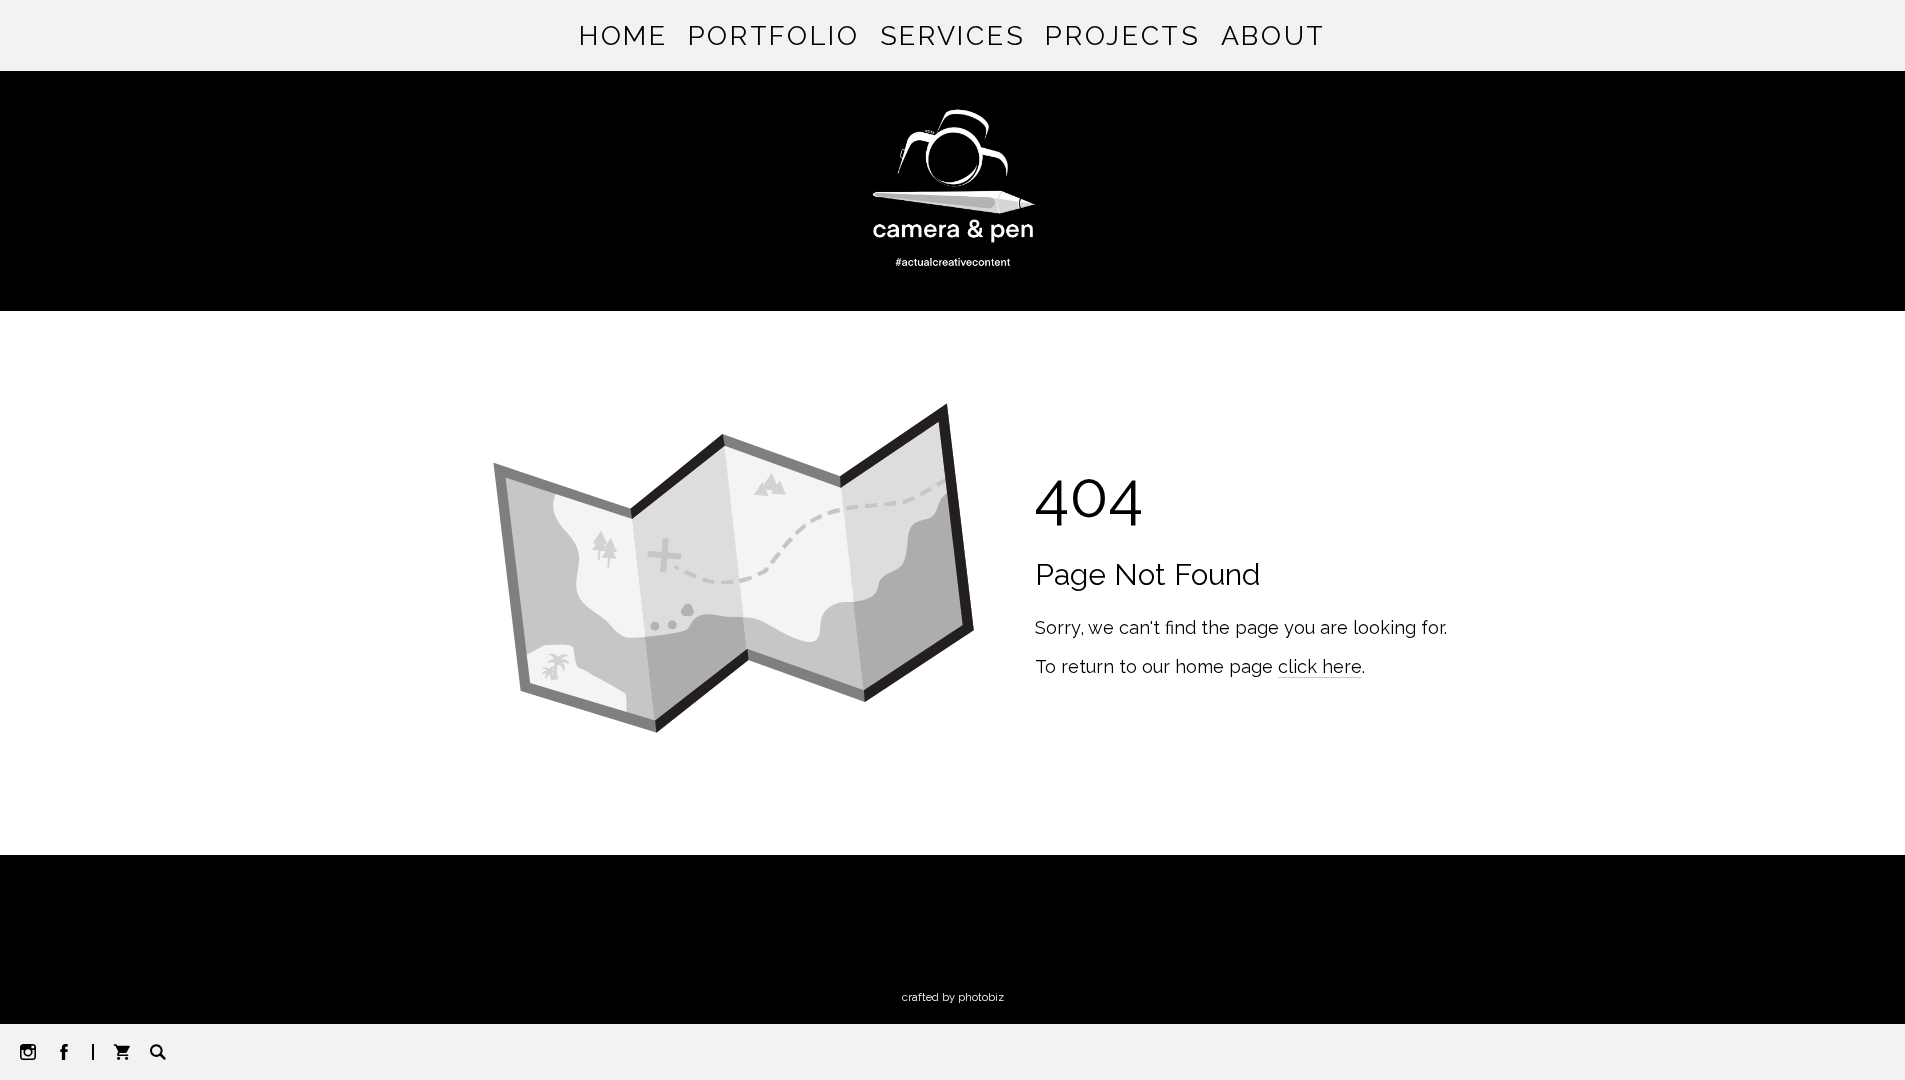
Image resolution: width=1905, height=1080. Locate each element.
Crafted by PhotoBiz (953, 997)
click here (1320, 666)
